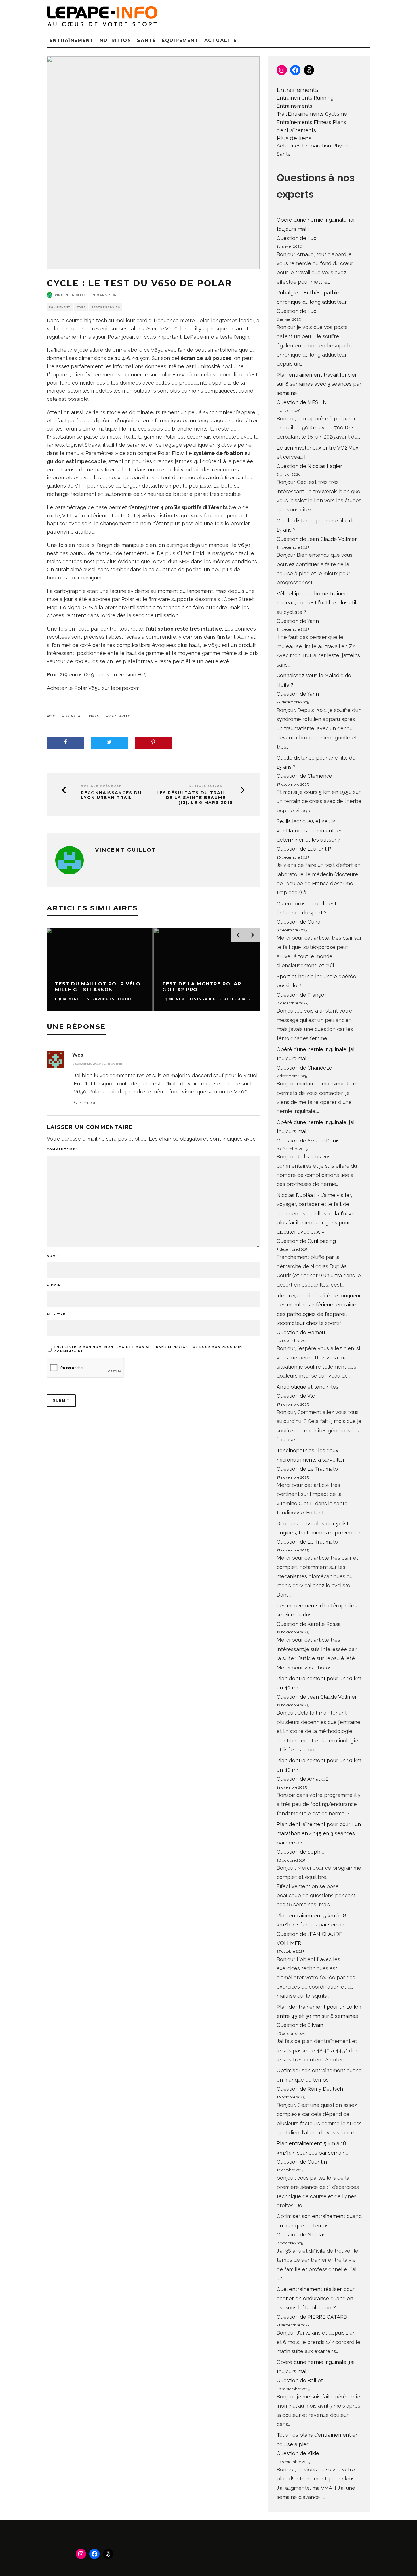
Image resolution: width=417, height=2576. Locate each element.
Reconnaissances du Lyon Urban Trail (111, 795)
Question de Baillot (300, 2380)
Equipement (60, 307)
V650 (112, 716)
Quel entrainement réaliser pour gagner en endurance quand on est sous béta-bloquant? (316, 2298)
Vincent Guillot (71, 295)
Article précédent (103, 786)
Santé (147, 40)
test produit (92, 716)
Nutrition (115, 40)
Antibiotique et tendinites (308, 1387)
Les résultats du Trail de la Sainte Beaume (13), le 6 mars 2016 (195, 798)
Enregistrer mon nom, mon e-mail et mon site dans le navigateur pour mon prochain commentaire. (148, 1349)
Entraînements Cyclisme (317, 114)
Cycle (81, 307)
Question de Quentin (302, 2162)
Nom (53, 1256)
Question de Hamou (301, 1332)
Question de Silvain (300, 2025)
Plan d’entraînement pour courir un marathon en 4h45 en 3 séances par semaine (319, 1833)
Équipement (180, 40)
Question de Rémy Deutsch (310, 2089)
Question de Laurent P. (304, 849)
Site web (56, 1314)
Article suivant (207, 786)
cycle (54, 716)
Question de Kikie (298, 2453)
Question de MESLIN (302, 402)
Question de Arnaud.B (303, 1779)
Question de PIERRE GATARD (312, 2317)
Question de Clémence (304, 776)
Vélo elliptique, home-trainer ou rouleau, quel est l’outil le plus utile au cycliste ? (318, 603)
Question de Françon (302, 995)
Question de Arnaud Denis (308, 1141)
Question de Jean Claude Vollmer (317, 539)
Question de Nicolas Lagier (309, 466)
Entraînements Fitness (304, 122)
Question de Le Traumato (307, 1469)
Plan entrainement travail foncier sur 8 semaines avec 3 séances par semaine (319, 384)
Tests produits (106, 307)
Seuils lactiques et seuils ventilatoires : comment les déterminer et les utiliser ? (309, 830)
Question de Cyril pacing (306, 1241)
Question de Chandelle (304, 1068)
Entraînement (72, 40)
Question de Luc (296, 238)
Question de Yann (298, 621)
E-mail (55, 1285)
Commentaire (62, 1149)
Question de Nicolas (301, 2235)
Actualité (220, 40)
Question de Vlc (296, 1396)
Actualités (289, 146)
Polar (70, 716)
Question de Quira (298, 922)
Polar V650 (87, 688)
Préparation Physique (328, 146)
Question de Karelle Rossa (309, 1624)
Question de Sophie (301, 1852)
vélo (126, 716)
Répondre (87, 1103)
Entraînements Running (305, 98)
